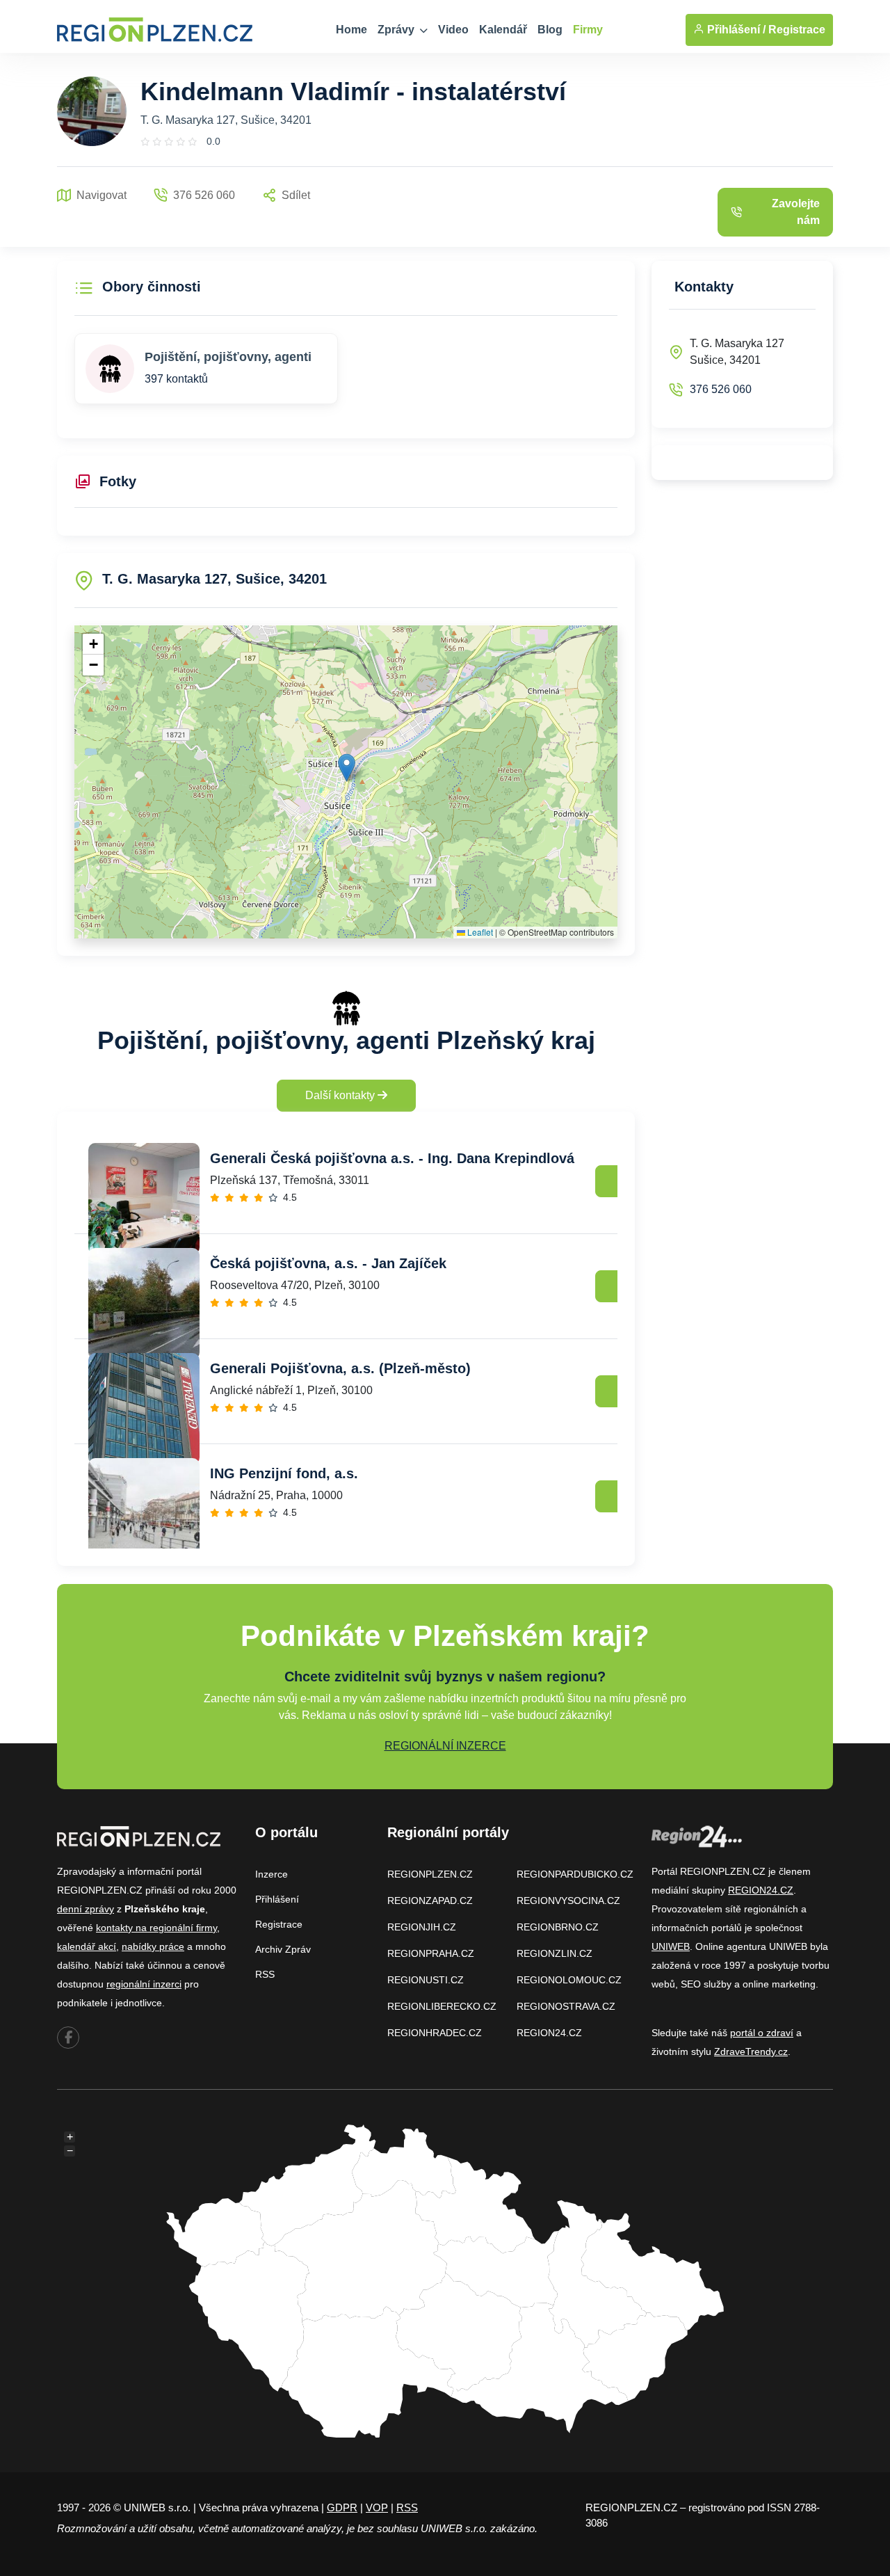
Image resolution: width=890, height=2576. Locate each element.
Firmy (588, 30)
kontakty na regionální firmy (156, 1928)
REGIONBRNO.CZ (558, 1927)
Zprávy (397, 30)
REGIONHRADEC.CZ (435, 2033)
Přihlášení (277, 1899)
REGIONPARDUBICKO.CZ (575, 1874)
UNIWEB (671, 1946)
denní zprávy (86, 1909)
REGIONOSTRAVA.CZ (566, 2006)
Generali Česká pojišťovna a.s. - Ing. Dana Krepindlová (392, 1158)
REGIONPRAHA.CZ (431, 1953)
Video (453, 30)
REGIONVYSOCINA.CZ (568, 1901)
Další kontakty (341, 1095)
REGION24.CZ (549, 2033)
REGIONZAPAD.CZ (430, 1901)
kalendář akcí (87, 1946)
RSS (265, 1974)
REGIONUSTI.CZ (426, 1980)
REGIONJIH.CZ (422, 1927)
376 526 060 (721, 389)
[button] (347, 768)
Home (351, 30)
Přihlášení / (735, 30)
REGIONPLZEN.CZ (430, 1874)
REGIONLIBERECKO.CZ (442, 2006)
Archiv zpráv (283, 1949)
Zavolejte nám (796, 212)
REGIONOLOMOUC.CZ (569, 1980)
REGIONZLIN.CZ (555, 1953)
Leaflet (479, 932)
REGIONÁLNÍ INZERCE (445, 1746)
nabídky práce (153, 1946)
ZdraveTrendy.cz (751, 2051)
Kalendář (503, 30)
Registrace (797, 30)
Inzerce (272, 1874)
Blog (550, 30)
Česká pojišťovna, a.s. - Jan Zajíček (328, 1263)
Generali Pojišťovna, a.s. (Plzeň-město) (340, 1368)
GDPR (342, 2507)
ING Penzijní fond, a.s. (284, 1473)
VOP (377, 2507)
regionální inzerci (144, 1984)
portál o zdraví (762, 2033)
